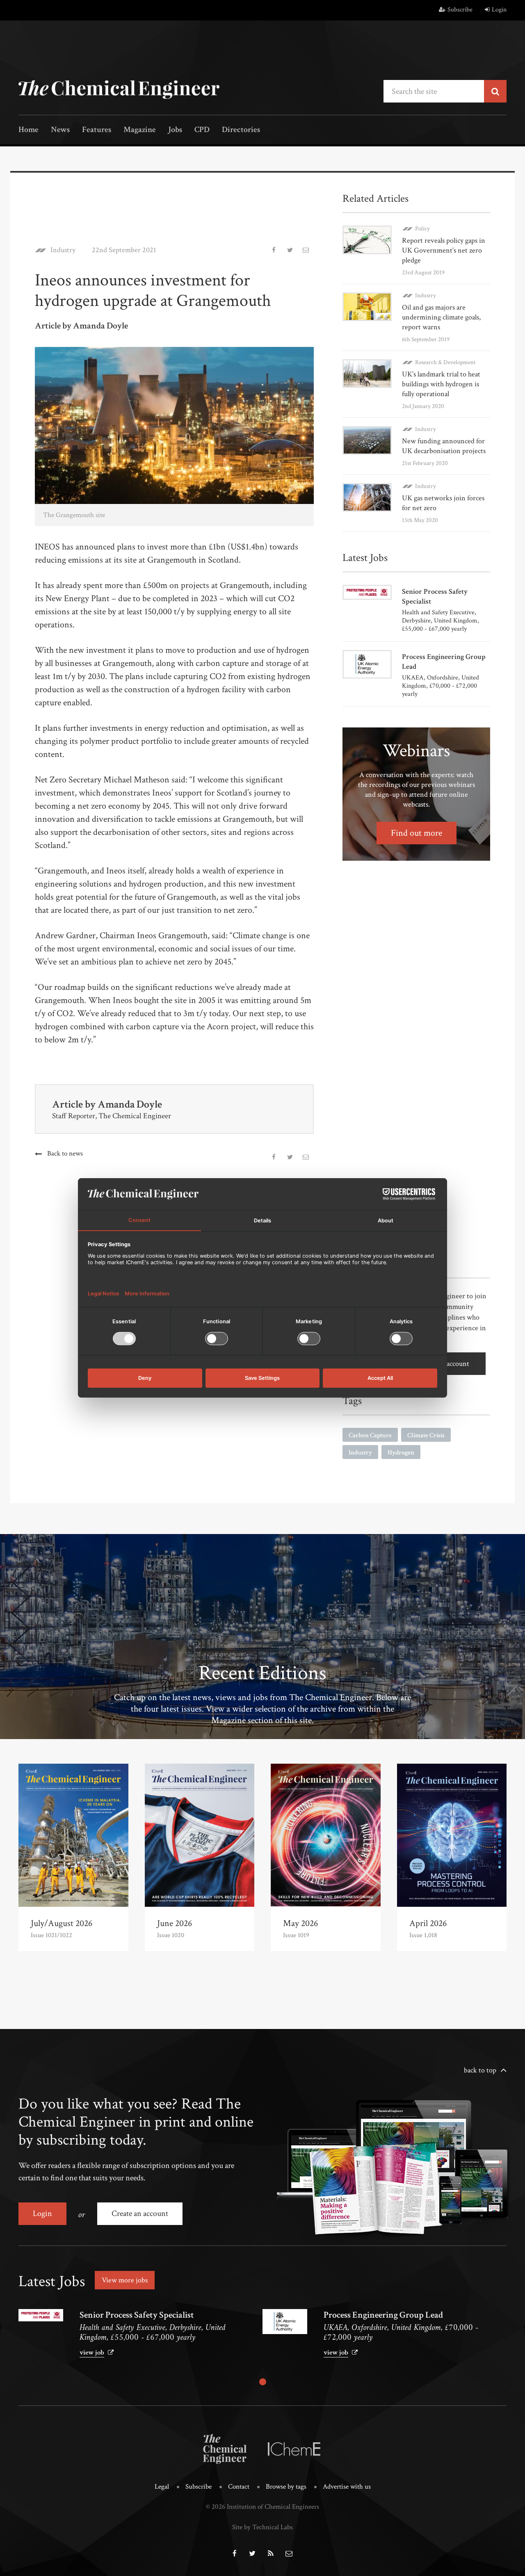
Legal (162, 2487)
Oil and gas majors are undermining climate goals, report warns (441, 317)
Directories (241, 130)
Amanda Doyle (130, 1104)
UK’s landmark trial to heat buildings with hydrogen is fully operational (441, 384)
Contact (239, 2487)
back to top (480, 2070)
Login (499, 10)
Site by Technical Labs (262, 2527)
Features (97, 130)
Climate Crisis (426, 1435)
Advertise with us (347, 2487)
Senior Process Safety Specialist (137, 2315)
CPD (202, 130)
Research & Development (445, 362)
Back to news (65, 1154)
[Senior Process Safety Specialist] (41, 2315)
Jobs (175, 130)
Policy (422, 229)
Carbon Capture (370, 1435)
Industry (63, 250)
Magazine (140, 130)
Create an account (140, 2214)
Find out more (417, 833)
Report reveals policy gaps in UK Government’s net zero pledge (444, 250)
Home (29, 130)
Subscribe (460, 10)
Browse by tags (286, 2487)
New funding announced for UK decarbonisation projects (444, 446)
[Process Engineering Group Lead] (285, 2322)
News (60, 130)
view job (92, 2353)
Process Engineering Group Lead (383, 2315)
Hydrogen (401, 1453)
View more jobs (125, 2280)
